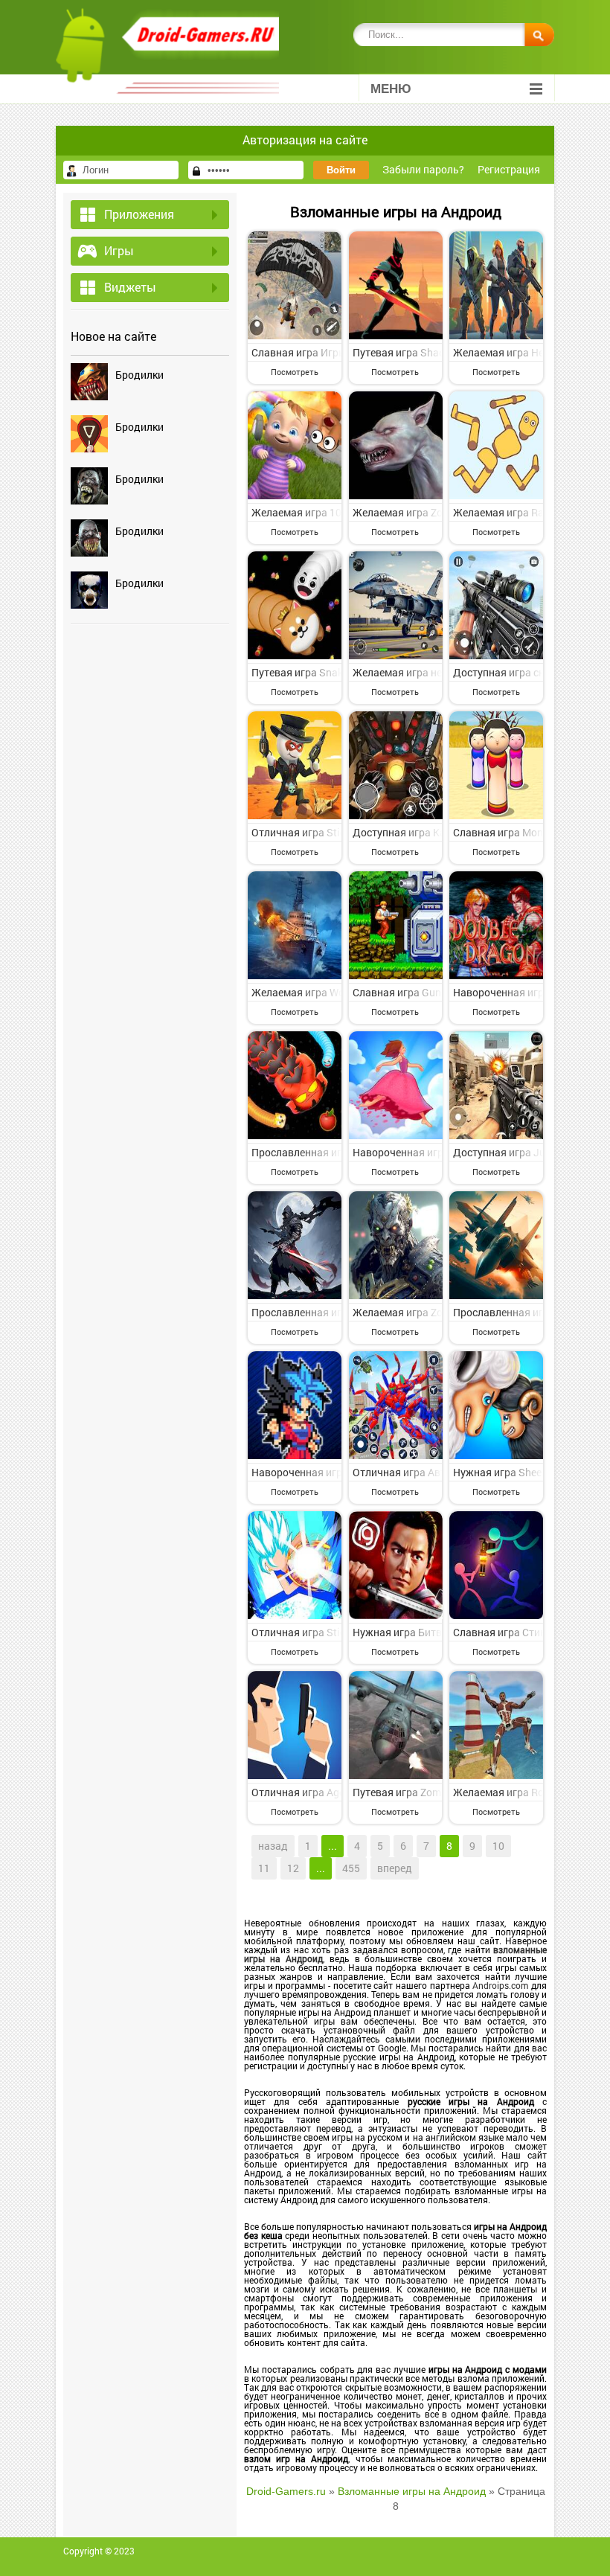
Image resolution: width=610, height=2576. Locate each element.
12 (293, 1868)
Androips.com (500, 1985)
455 (351, 1868)
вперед (395, 1868)
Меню (391, 89)
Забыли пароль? (423, 169)
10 (498, 1846)
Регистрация (509, 169)
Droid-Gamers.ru (286, 2491)
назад (273, 1846)
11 (264, 1868)
